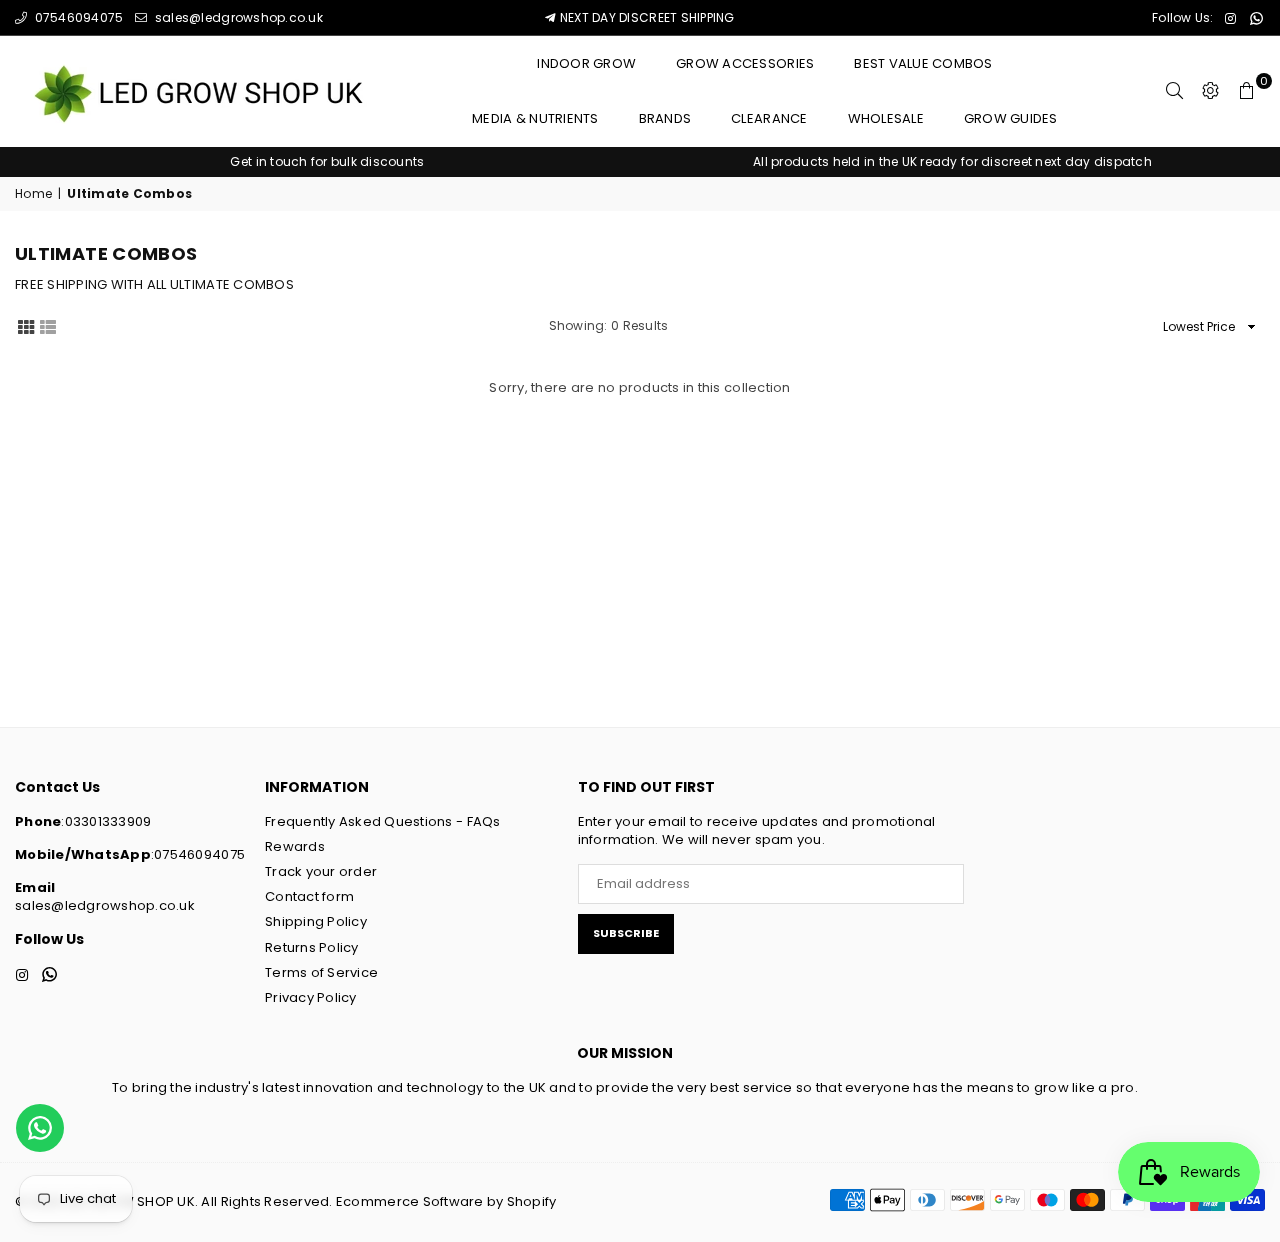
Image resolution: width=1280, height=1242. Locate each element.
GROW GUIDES (1011, 118)
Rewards (295, 846)
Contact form (309, 896)
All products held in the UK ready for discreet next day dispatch (952, 161)
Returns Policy (312, 947)
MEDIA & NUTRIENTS (535, 118)
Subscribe (626, 933)
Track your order (321, 871)
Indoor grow (586, 63)
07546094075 (77, 17)
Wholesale (886, 118)
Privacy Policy (311, 997)
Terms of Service (321, 972)
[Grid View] (26, 326)
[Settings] (1211, 91)
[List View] (48, 326)
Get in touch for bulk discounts (327, 161)
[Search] (1175, 91)
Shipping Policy (316, 921)
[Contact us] (40, 1128)
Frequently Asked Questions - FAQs (383, 821)
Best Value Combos (923, 63)
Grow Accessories (745, 63)
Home (33, 194)
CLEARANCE (769, 118)
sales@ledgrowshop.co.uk (237, 17)
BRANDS (665, 118)
